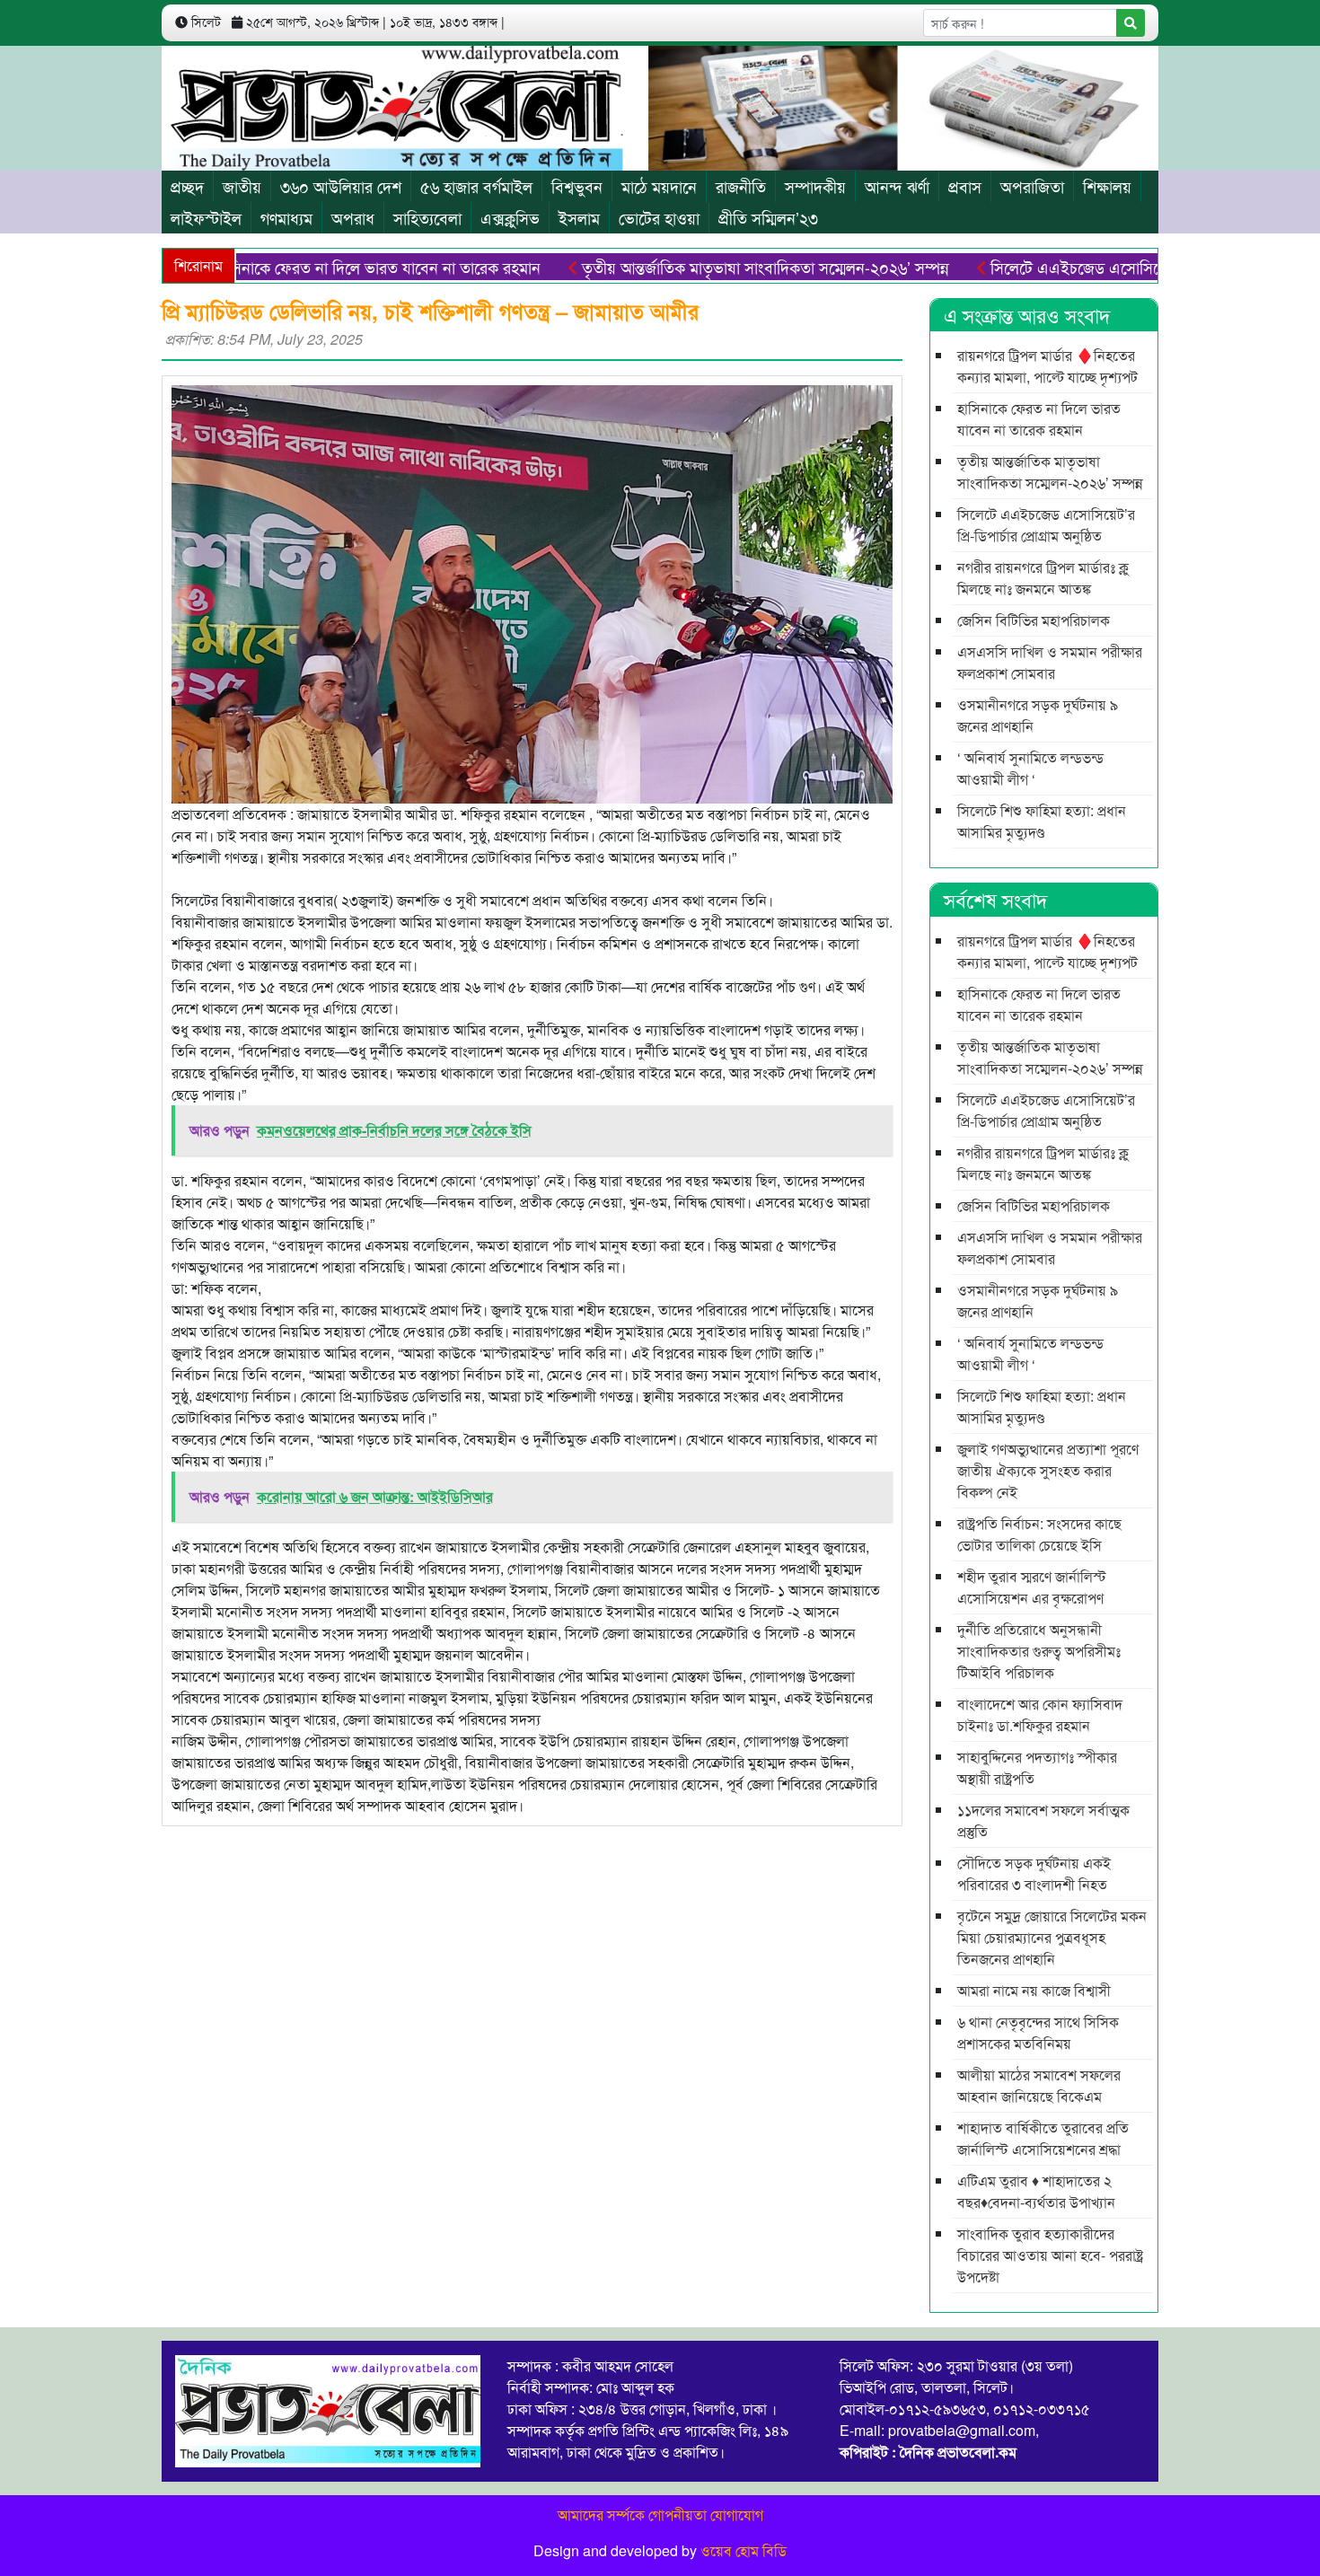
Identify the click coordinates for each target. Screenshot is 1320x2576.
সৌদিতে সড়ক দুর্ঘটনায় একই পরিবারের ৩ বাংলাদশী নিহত (1034, 1873)
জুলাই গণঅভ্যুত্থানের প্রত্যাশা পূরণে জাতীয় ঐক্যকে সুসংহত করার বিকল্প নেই (1048, 1470)
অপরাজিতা (1032, 186)
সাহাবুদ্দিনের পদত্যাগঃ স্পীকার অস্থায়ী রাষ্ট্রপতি (1037, 1767)
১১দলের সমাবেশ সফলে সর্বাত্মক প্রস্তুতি (1043, 1820)
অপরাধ (353, 217)
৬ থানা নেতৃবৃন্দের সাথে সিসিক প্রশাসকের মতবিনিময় (1038, 2032)
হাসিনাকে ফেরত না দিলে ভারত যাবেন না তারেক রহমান (321, 267)
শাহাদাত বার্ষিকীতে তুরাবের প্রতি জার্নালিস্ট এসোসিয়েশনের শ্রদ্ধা (1043, 2138)
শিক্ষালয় (1107, 186)
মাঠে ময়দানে (659, 186)
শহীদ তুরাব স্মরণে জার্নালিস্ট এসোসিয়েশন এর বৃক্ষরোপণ (1032, 1587)
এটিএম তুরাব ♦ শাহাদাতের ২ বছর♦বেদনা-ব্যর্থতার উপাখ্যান (1036, 2191)
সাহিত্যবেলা (427, 217)
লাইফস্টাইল (206, 217)
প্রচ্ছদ (187, 186)
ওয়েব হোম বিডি (744, 2550)
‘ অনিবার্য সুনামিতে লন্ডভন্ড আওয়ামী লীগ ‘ (1030, 768)
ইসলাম (579, 217)
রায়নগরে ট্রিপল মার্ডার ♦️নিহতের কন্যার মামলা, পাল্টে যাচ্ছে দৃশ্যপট (1047, 366)
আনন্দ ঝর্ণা (897, 186)
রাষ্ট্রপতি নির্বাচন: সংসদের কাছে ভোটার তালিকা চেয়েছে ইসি (1039, 1534)
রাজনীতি (741, 186)
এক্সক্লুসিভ (510, 217)
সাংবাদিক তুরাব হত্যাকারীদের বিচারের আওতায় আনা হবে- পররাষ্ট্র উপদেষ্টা (1050, 2255)
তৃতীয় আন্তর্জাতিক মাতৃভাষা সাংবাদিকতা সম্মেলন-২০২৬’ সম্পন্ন (708, 267)
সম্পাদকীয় (815, 186)
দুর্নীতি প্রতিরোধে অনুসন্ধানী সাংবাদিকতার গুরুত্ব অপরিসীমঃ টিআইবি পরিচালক (1039, 1651)
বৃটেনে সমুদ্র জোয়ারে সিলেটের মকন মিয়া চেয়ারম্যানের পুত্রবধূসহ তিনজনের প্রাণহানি (1052, 1937)
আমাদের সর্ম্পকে (601, 2514)
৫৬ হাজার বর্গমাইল (476, 186)
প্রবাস (965, 186)
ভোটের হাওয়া (659, 217)
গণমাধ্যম (286, 217)
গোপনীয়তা (678, 2514)
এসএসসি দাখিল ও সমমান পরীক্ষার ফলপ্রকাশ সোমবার (1050, 662)
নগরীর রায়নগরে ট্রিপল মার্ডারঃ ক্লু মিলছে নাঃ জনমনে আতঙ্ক (1043, 578)
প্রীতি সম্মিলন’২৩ (768, 217)
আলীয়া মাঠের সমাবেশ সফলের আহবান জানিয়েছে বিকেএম (1039, 2085)
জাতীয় (242, 186)
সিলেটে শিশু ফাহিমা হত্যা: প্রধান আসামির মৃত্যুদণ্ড (1042, 821)
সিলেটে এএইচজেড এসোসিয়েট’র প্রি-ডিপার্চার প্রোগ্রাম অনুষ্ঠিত (1115, 267)
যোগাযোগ (737, 2514)
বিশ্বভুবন (577, 186)
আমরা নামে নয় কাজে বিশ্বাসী (1034, 1990)
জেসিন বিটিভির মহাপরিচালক (1034, 620)
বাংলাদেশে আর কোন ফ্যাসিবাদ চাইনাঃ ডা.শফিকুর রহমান (1040, 1714)
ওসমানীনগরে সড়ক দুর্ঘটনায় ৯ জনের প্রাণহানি (1038, 715)
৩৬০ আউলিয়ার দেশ (341, 186)
